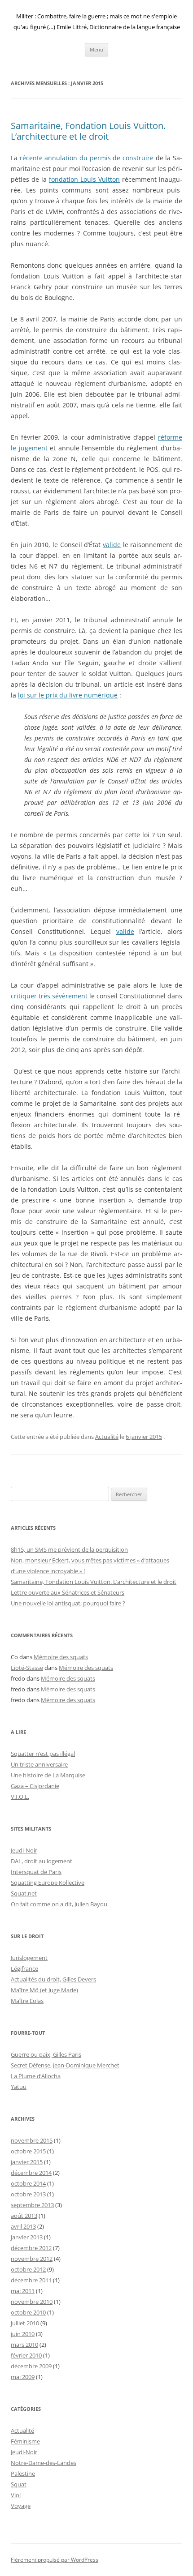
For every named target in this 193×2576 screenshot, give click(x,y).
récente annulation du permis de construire (87, 158)
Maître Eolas (27, 2001)
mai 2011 (23, 2291)
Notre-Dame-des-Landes (44, 2463)
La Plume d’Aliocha (36, 2076)
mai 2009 (23, 2377)
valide (112, 545)
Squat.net (24, 1893)
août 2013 (24, 2216)
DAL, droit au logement (42, 1861)
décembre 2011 (31, 2280)
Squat (19, 2484)
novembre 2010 (32, 2302)
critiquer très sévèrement (49, 996)
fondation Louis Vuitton (84, 179)
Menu (96, 49)
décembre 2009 (31, 2366)
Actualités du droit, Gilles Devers (53, 1979)
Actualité (107, 1437)
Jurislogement (29, 1958)
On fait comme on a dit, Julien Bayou (59, 1904)
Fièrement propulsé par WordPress (55, 2560)
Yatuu (19, 2087)
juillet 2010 (25, 2323)
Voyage (21, 2506)
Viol (16, 2495)
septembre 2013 (32, 2205)
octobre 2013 (28, 2194)
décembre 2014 (31, 2173)
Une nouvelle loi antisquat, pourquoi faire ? (68, 1603)
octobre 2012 (28, 2269)
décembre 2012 (31, 2248)
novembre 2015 (32, 2140)
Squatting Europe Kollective (48, 1883)
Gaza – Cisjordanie (35, 1786)
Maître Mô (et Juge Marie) (44, 1990)
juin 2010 (23, 2334)
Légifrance (24, 1968)
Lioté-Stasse (27, 1668)
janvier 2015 (27, 2162)
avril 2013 (23, 2226)
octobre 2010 (28, 2312)
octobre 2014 (28, 2183)
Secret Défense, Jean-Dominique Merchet (65, 2065)
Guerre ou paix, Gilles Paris (46, 2054)
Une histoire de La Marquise (48, 1775)
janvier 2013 (27, 2237)
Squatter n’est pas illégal (43, 1754)
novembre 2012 (32, 2259)
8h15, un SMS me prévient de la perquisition (69, 1549)
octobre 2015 (28, 2151)
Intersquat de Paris (36, 1872)
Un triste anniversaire (39, 1764)
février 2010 (26, 2355)
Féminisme (25, 2441)
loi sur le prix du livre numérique (68, 695)
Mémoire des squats (61, 1657)
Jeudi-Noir (24, 1850)
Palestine (23, 2473)
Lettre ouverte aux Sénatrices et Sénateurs (68, 1592)
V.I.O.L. (20, 1797)
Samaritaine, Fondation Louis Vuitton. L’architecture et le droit (88, 131)
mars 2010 (24, 2345)
